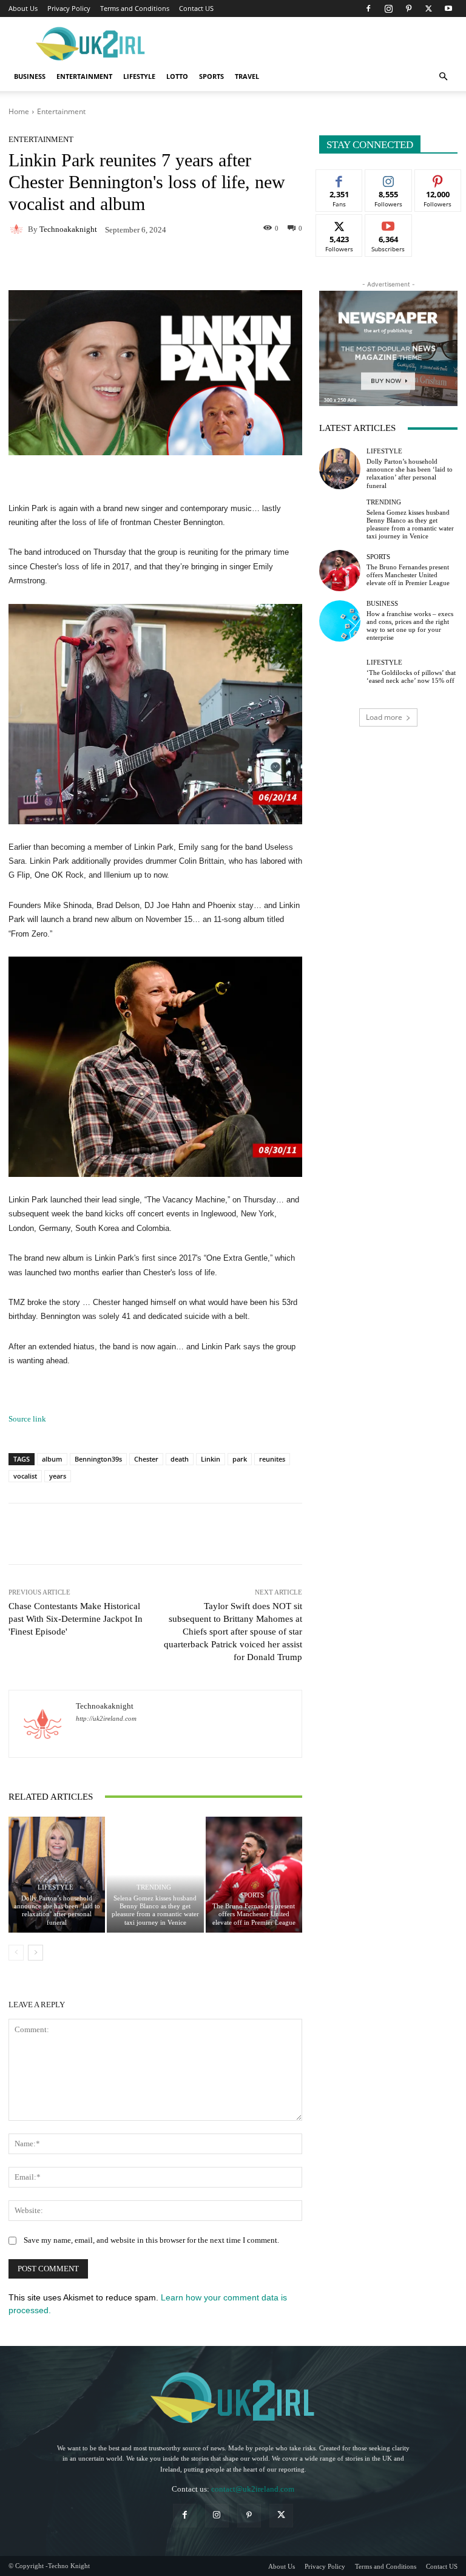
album (52, 1459)
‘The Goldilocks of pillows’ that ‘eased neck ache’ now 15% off (411, 676)
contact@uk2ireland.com (253, 2489)
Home (19, 111)
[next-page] (35, 1953)
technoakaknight (68, 229)
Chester (146, 1459)
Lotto (177, 76)
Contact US (196, 8)
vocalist (25, 1476)
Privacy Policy (69, 8)
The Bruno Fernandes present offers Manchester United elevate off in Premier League (254, 1914)
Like (339, 179)
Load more (384, 717)
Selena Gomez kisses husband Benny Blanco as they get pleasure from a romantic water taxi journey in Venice (155, 1910)
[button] (443, 77)
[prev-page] (16, 1953)
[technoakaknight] (18, 229)
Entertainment (84, 76)
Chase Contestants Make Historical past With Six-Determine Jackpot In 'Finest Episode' (76, 1619)
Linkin (211, 1459)
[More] (248, 265)
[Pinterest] (408, 8)
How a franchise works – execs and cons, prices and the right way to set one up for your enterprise (410, 626)
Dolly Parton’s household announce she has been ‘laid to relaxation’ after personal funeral (57, 1910)
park (240, 1459)
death (180, 1459)
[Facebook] (368, 8)
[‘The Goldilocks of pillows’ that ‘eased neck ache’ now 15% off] (340, 672)
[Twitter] (428, 8)
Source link (27, 1419)
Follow (389, 179)
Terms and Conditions (135, 8)
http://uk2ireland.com (106, 1719)
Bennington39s (98, 1459)
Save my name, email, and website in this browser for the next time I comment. (151, 2240)
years (58, 1476)
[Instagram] (388, 8)
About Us (23, 8)
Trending (154, 1887)
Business (30, 76)
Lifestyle (139, 76)
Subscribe (388, 224)
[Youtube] (448, 8)
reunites (272, 1459)
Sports (211, 76)
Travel (247, 76)
